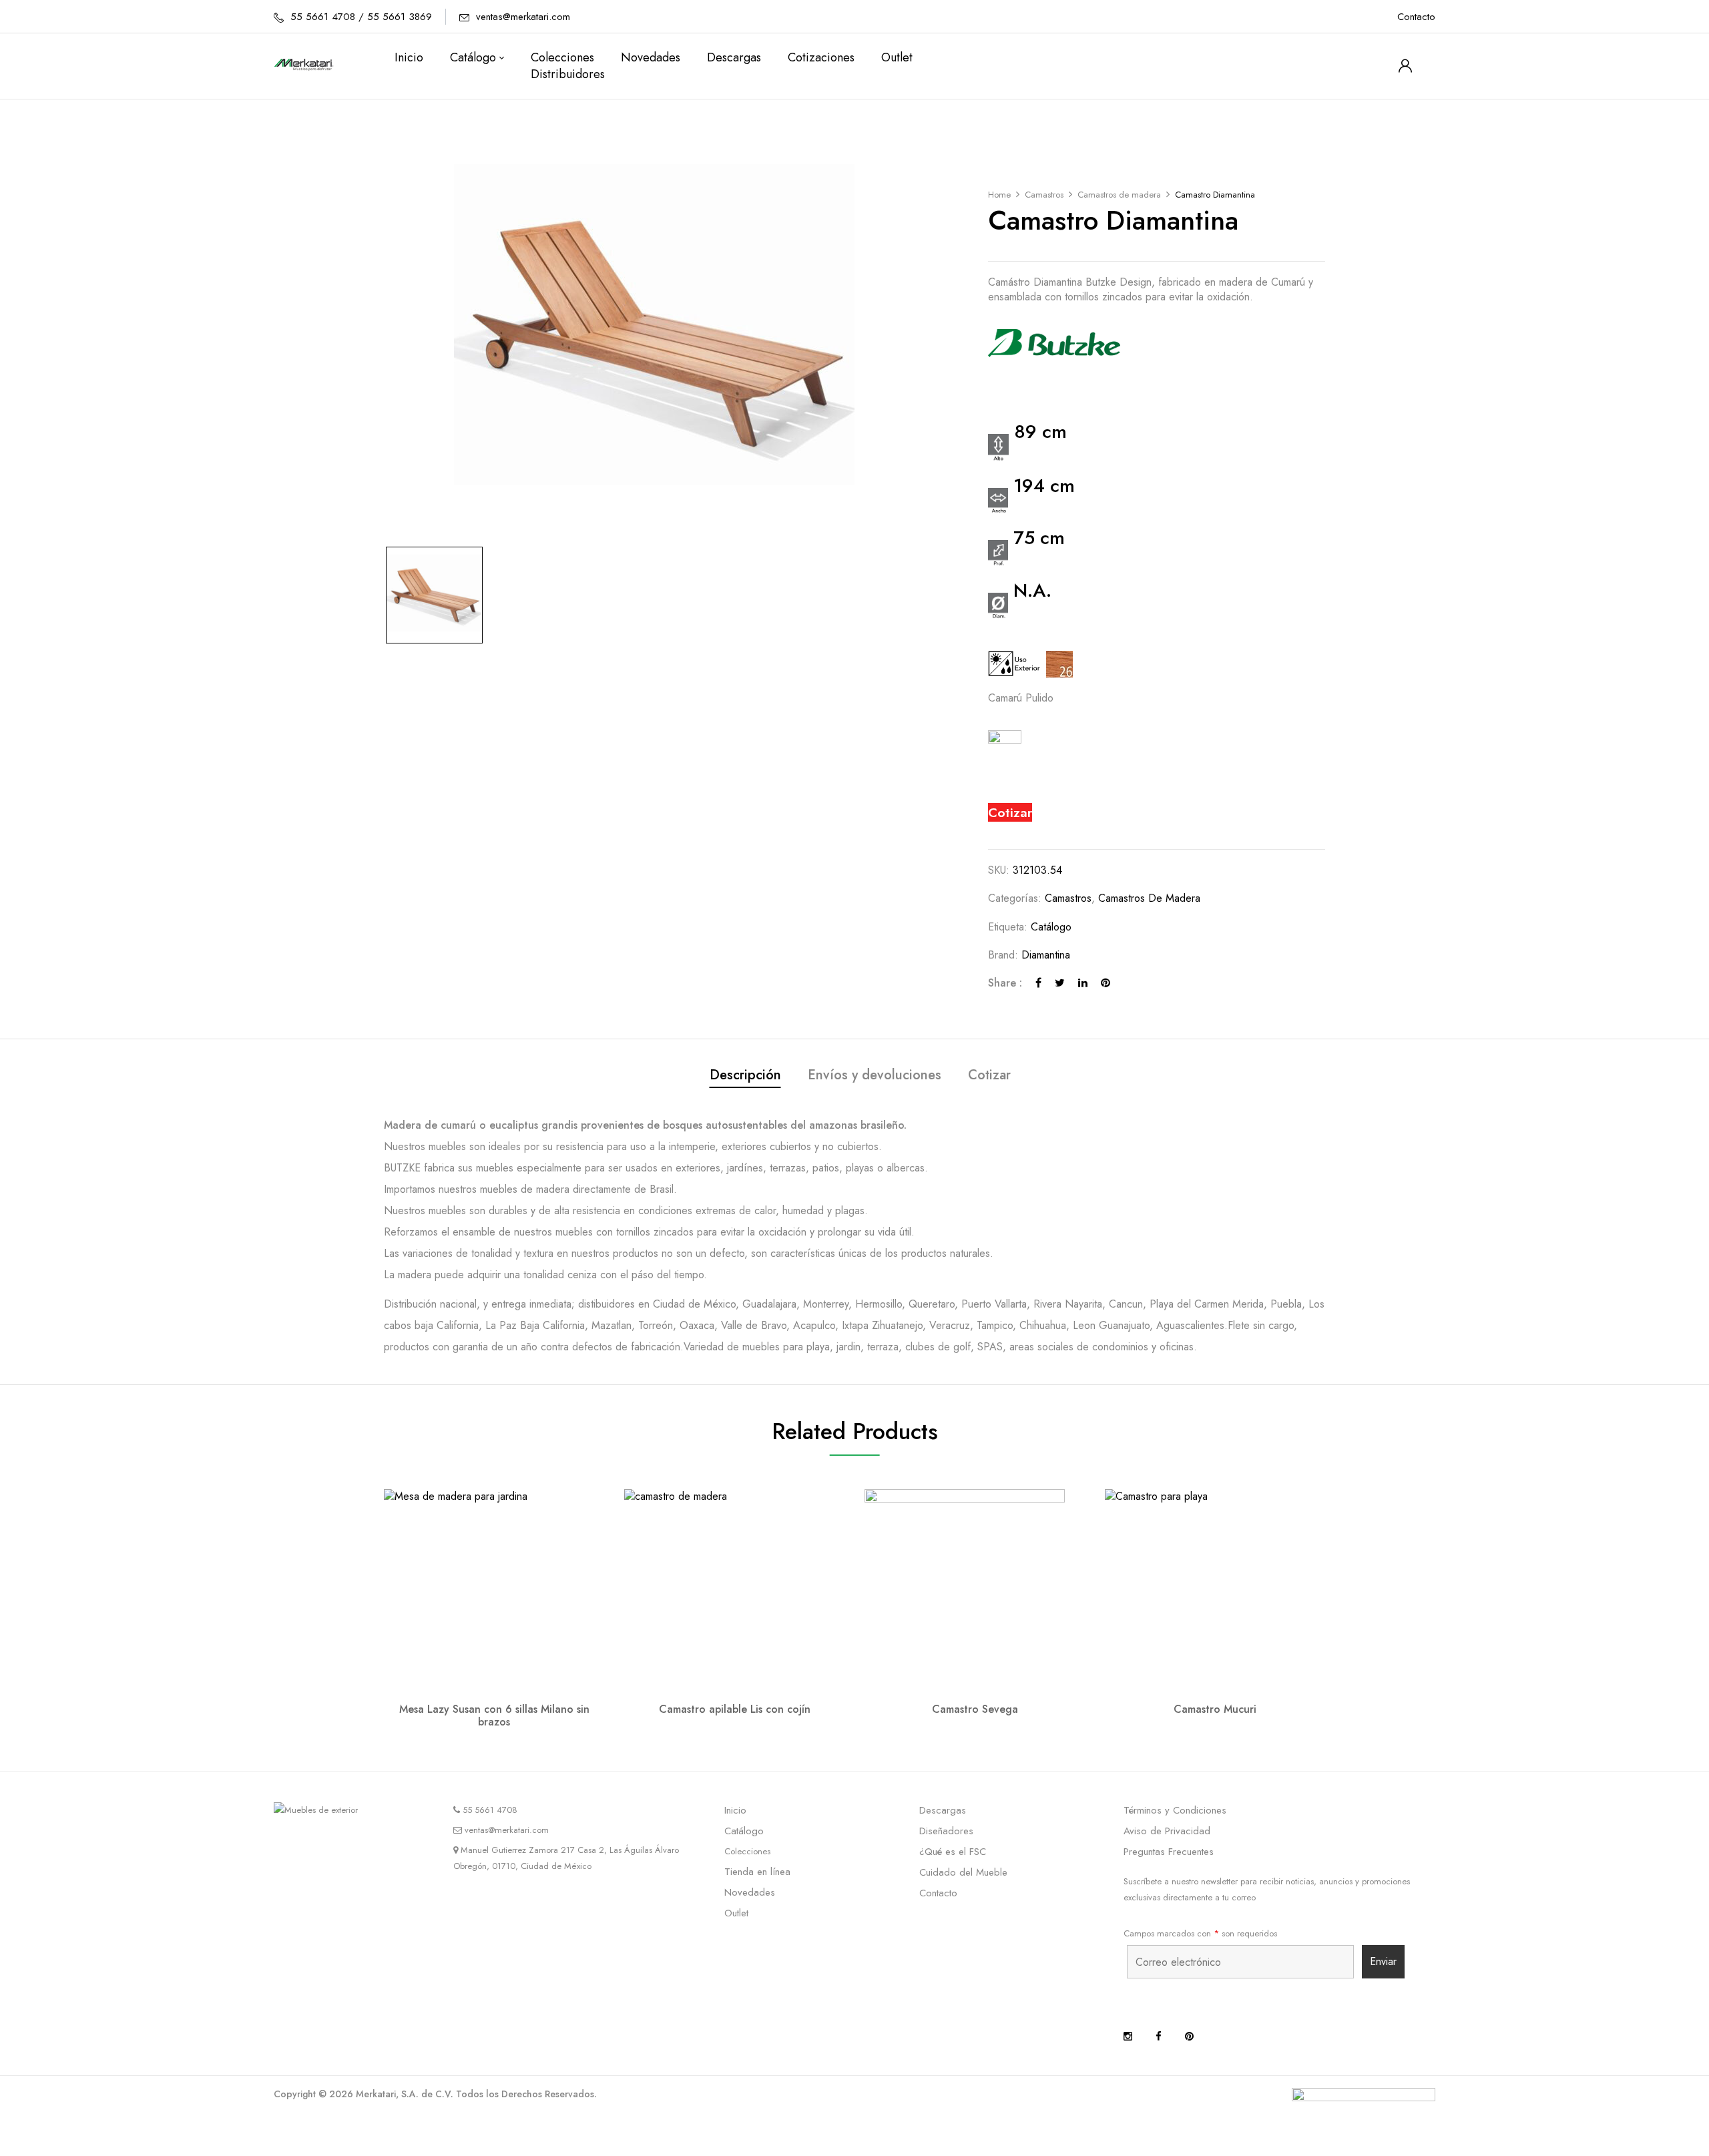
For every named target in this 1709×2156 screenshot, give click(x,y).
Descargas (943, 1810)
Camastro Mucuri (1215, 1709)
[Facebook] (1038, 983)
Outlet (736, 1913)
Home (999, 195)
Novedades (750, 1892)
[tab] (745, 1077)
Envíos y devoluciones (875, 1075)
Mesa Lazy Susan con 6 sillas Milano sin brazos (494, 1715)
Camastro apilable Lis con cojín (735, 1709)
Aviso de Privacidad (1167, 1831)
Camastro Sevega (975, 1709)
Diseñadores (946, 1831)
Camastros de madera (1119, 195)
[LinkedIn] (1083, 983)
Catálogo (1051, 927)
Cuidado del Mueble (963, 1872)
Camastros (1044, 195)
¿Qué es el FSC (953, 1852)
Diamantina (1046, 955)
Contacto (1416, 17)
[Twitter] (1060, 983)
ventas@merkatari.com (523, 17)
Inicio (735, 1810)
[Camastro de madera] (434, 595)
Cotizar (1010, 812)
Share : (1005, 983)
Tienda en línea (757, 1872)
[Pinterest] (1106, 983)
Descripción (745, 1075)
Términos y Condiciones (1175, 1810)
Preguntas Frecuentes (1169, 1852)
